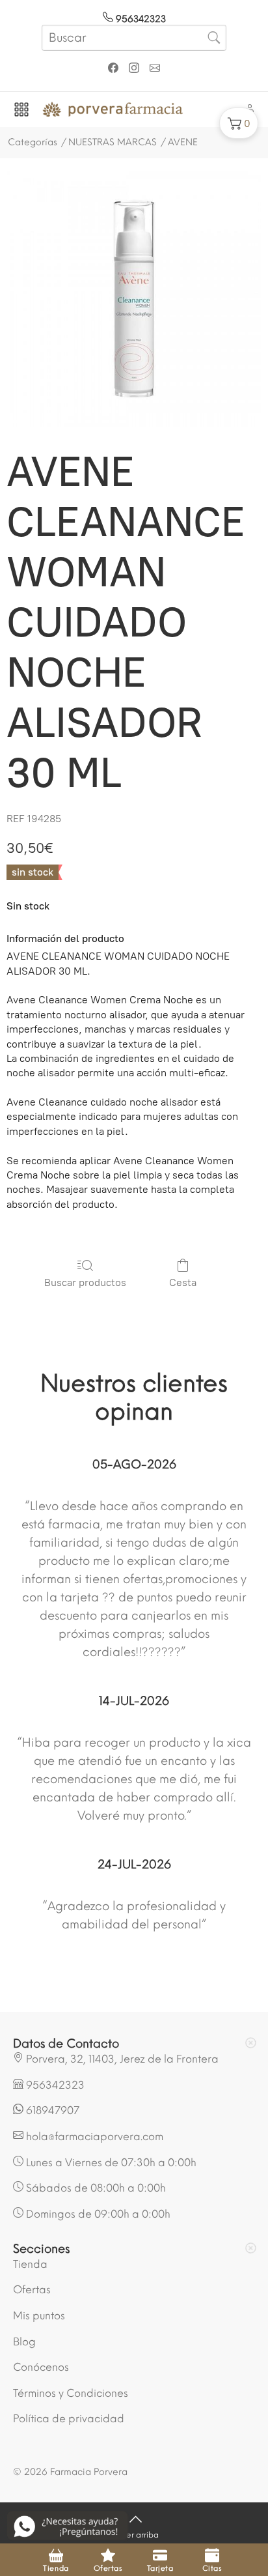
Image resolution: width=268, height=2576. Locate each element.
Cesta (183, 1282)
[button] (239, 123)
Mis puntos (39, 2316)
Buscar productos (85, 1282)
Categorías (33, 142)
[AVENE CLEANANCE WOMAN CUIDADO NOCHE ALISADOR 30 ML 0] (134, 299)
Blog (24, 2342)
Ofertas (32, 2290)
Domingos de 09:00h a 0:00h (97, 2214)
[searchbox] (134, 38)
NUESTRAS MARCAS (113, 142)
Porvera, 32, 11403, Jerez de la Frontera (121, 2059)
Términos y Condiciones (71, 2393)
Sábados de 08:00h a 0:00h (95, 2188)
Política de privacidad (69, 2419)
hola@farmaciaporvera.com (93, 2137)
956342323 (140, 19)
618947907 (51, 2111)
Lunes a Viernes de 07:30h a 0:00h (110, 2163)
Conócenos (41, 2367)
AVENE (183, 142)
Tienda (30, 2264)
